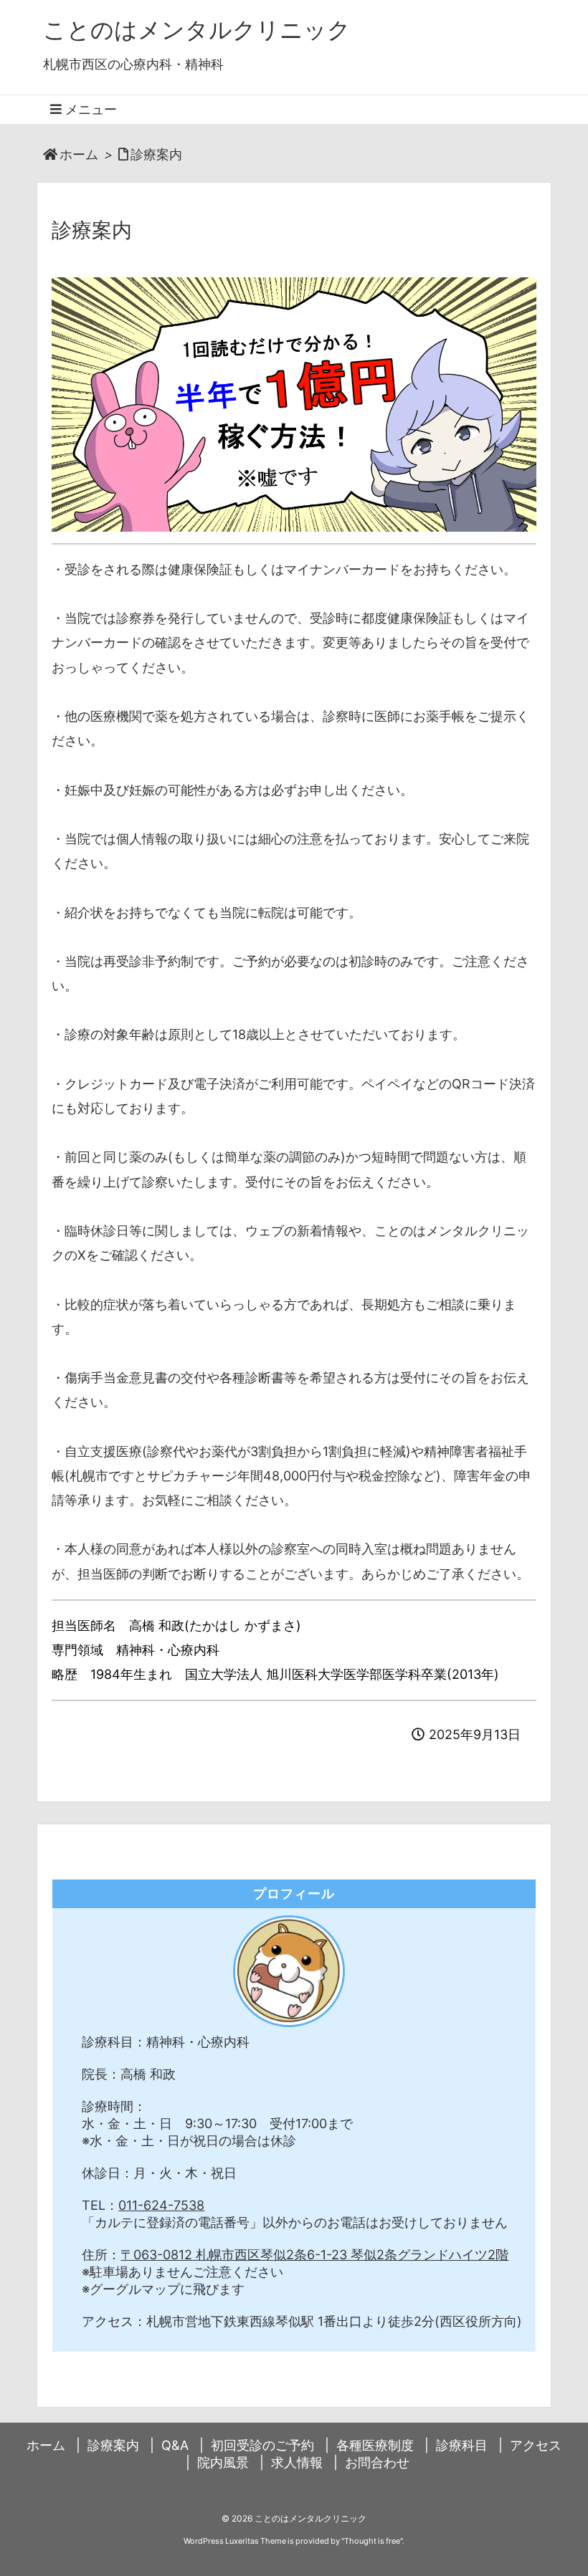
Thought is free (372, 2541)
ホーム (79, 154)
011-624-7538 (161, 2205)
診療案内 (156, 154)
